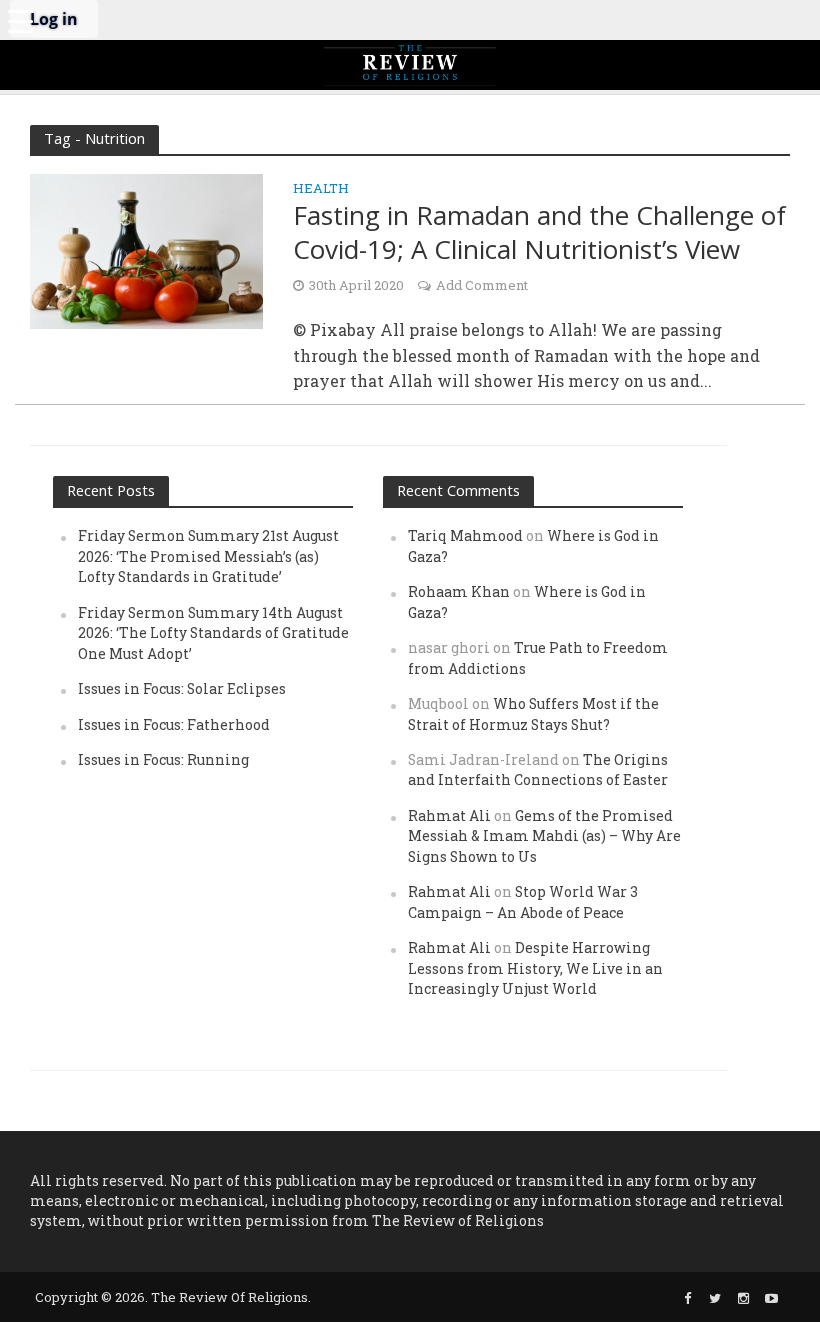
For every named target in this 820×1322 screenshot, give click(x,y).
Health (321, 189)
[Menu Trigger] (20, 20)
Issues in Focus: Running (163, 759)
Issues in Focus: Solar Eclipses (182, 688)
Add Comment (482, 285)
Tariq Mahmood (465, 535)
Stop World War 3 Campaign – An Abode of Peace (523, 901)
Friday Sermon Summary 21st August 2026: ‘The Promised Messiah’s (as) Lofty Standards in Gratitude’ (208, 556)
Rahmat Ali (449, 815)
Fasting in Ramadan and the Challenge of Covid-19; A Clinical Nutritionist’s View (539, 232)
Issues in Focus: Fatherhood (174, 724)
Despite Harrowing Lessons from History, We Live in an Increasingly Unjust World (535, 968)
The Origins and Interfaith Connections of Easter (538, 769)
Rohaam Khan (459, 591)
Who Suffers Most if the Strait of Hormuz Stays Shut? (533, 713)
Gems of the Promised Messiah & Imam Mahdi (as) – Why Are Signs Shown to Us (544, 836)
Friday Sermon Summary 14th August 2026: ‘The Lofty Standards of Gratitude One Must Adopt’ (213, 633)
